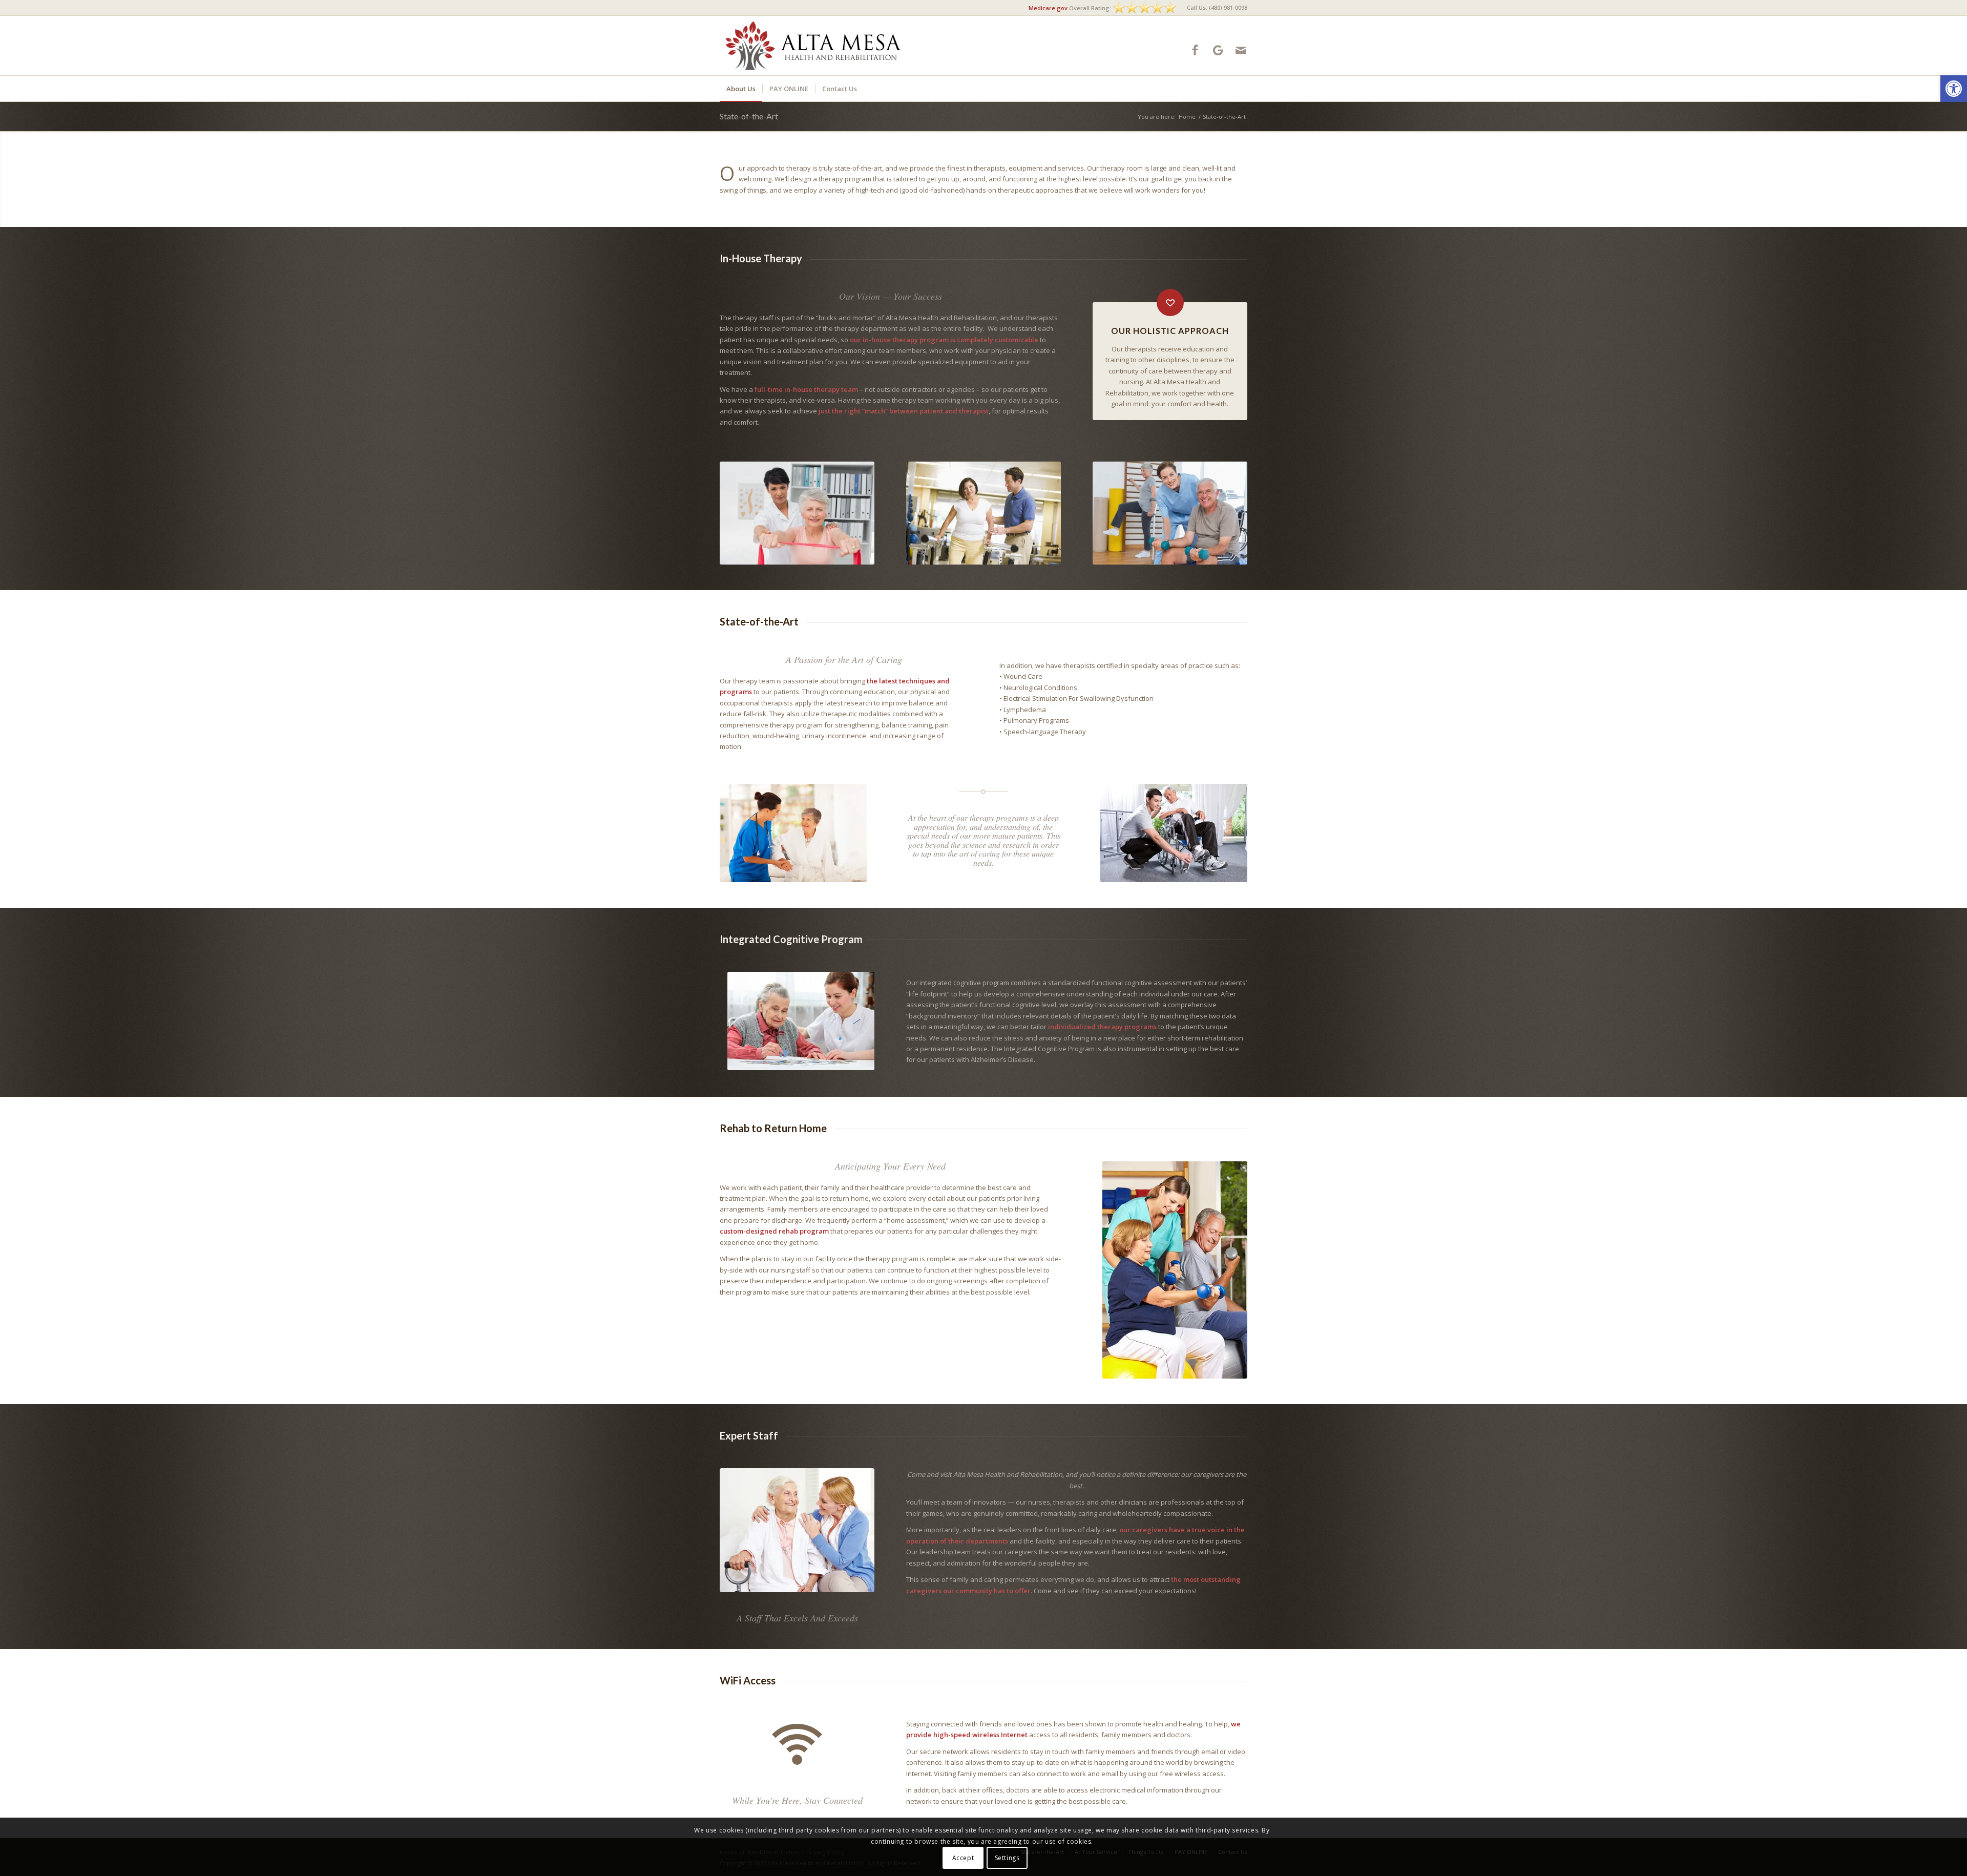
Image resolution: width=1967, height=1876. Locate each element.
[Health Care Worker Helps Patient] (797, 1530)
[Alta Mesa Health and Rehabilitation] (814, 46)
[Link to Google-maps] (1218, 50)
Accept (963, 1858)
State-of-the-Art (749, 116)
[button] (1954, 89)
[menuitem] (1215, 8)
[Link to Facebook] (1195, 50)
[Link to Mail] (1241, 50)
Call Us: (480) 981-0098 (1217, 7)
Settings (1007, 1858)
